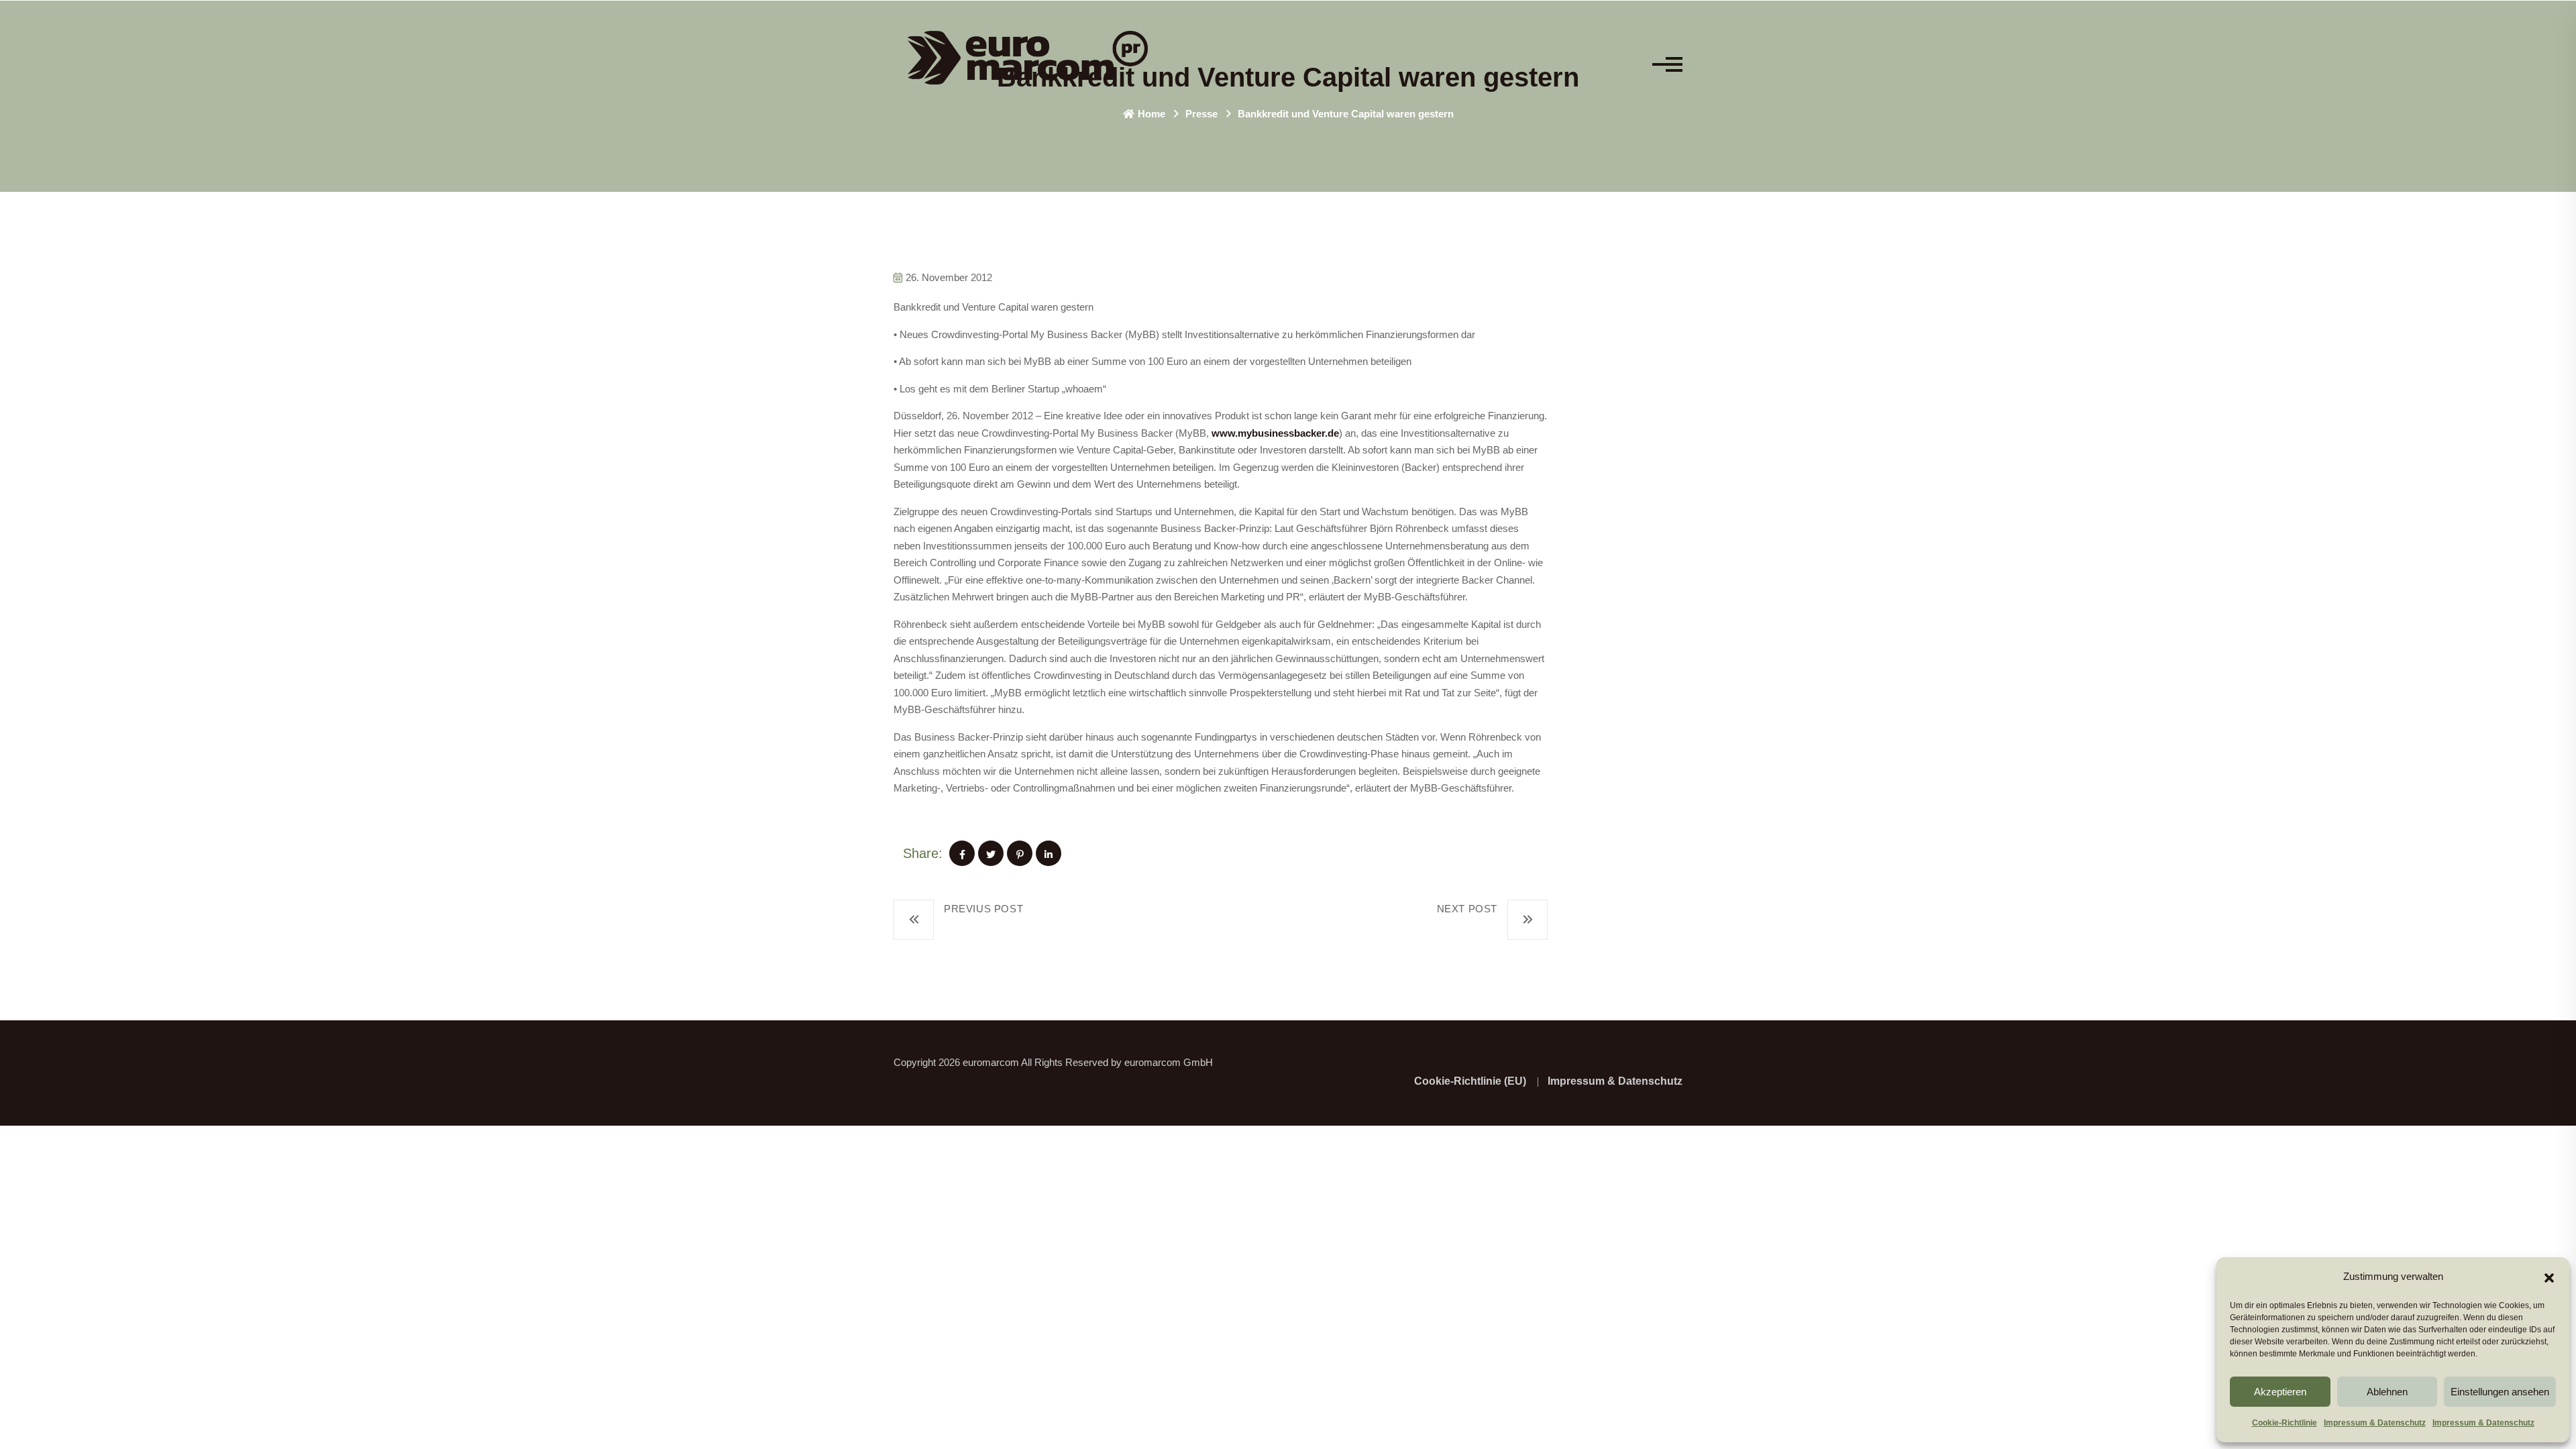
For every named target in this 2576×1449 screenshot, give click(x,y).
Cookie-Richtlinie (2285, 1423)
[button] (2549, 1277)
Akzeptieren (2280, 1392)
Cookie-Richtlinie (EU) (1470, 1081)
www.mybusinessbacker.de (1275, 433)
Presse (1201, 114)
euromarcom (991, 1062)
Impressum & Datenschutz (2375, 1423)
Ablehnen (2387, 1392)
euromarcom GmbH (1169, 1062)
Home (1151, 114)
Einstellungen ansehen (2500, 1392)
